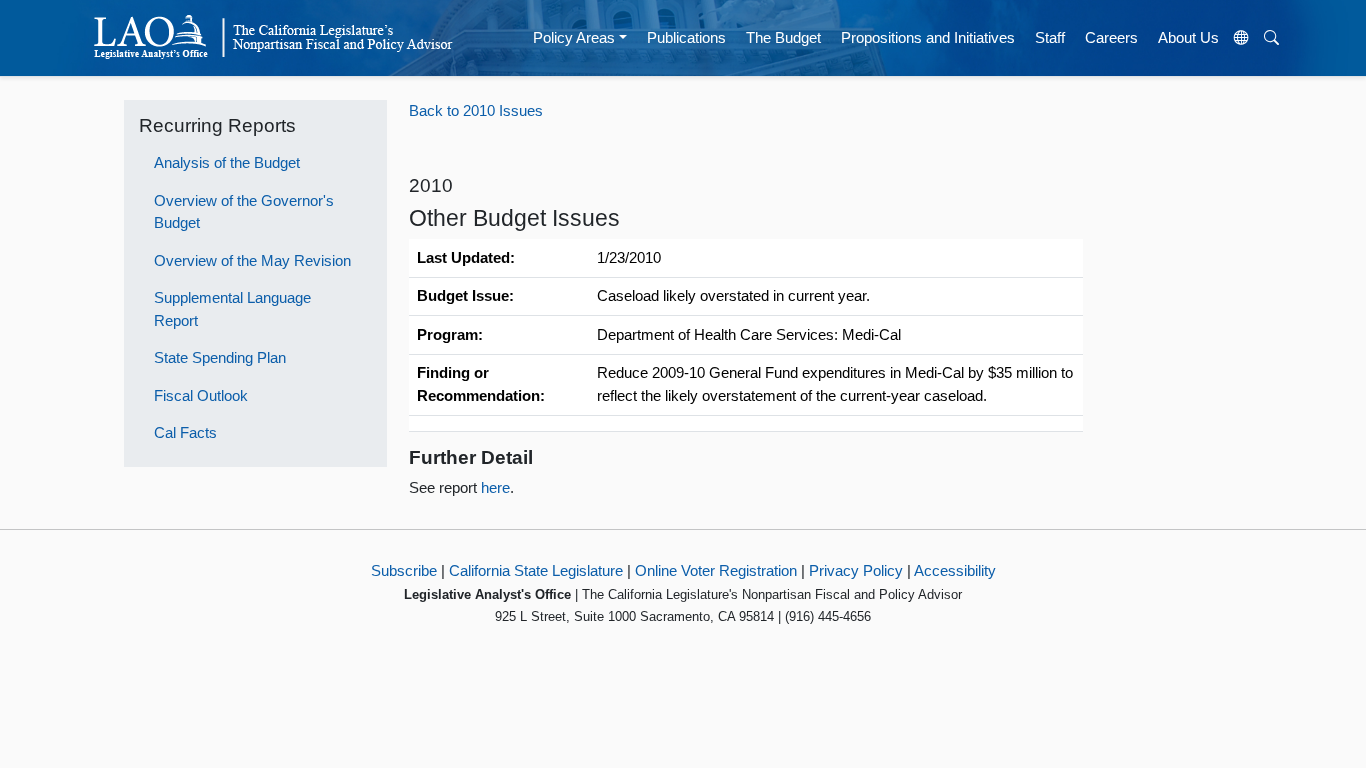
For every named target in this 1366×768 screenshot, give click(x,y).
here (495, 487)
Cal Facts (185, 432)
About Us (1188, 37)
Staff (1050, 37)
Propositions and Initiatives (928, 37)
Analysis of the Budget (227, 162)
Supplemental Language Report (232, 309)
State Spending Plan (220, 357)
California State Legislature (536, 570)
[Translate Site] (1242, 38)
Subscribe (404, 570)
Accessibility (955, 570)
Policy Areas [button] (574, 37)
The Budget (783, 37)
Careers (1111, 37)
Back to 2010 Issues (476, 110)
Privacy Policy (856, 570)
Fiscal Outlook (201, 395)
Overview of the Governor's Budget (244, 212)
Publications (686, 37)
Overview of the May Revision (252, 260)
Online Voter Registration (716, 570)
